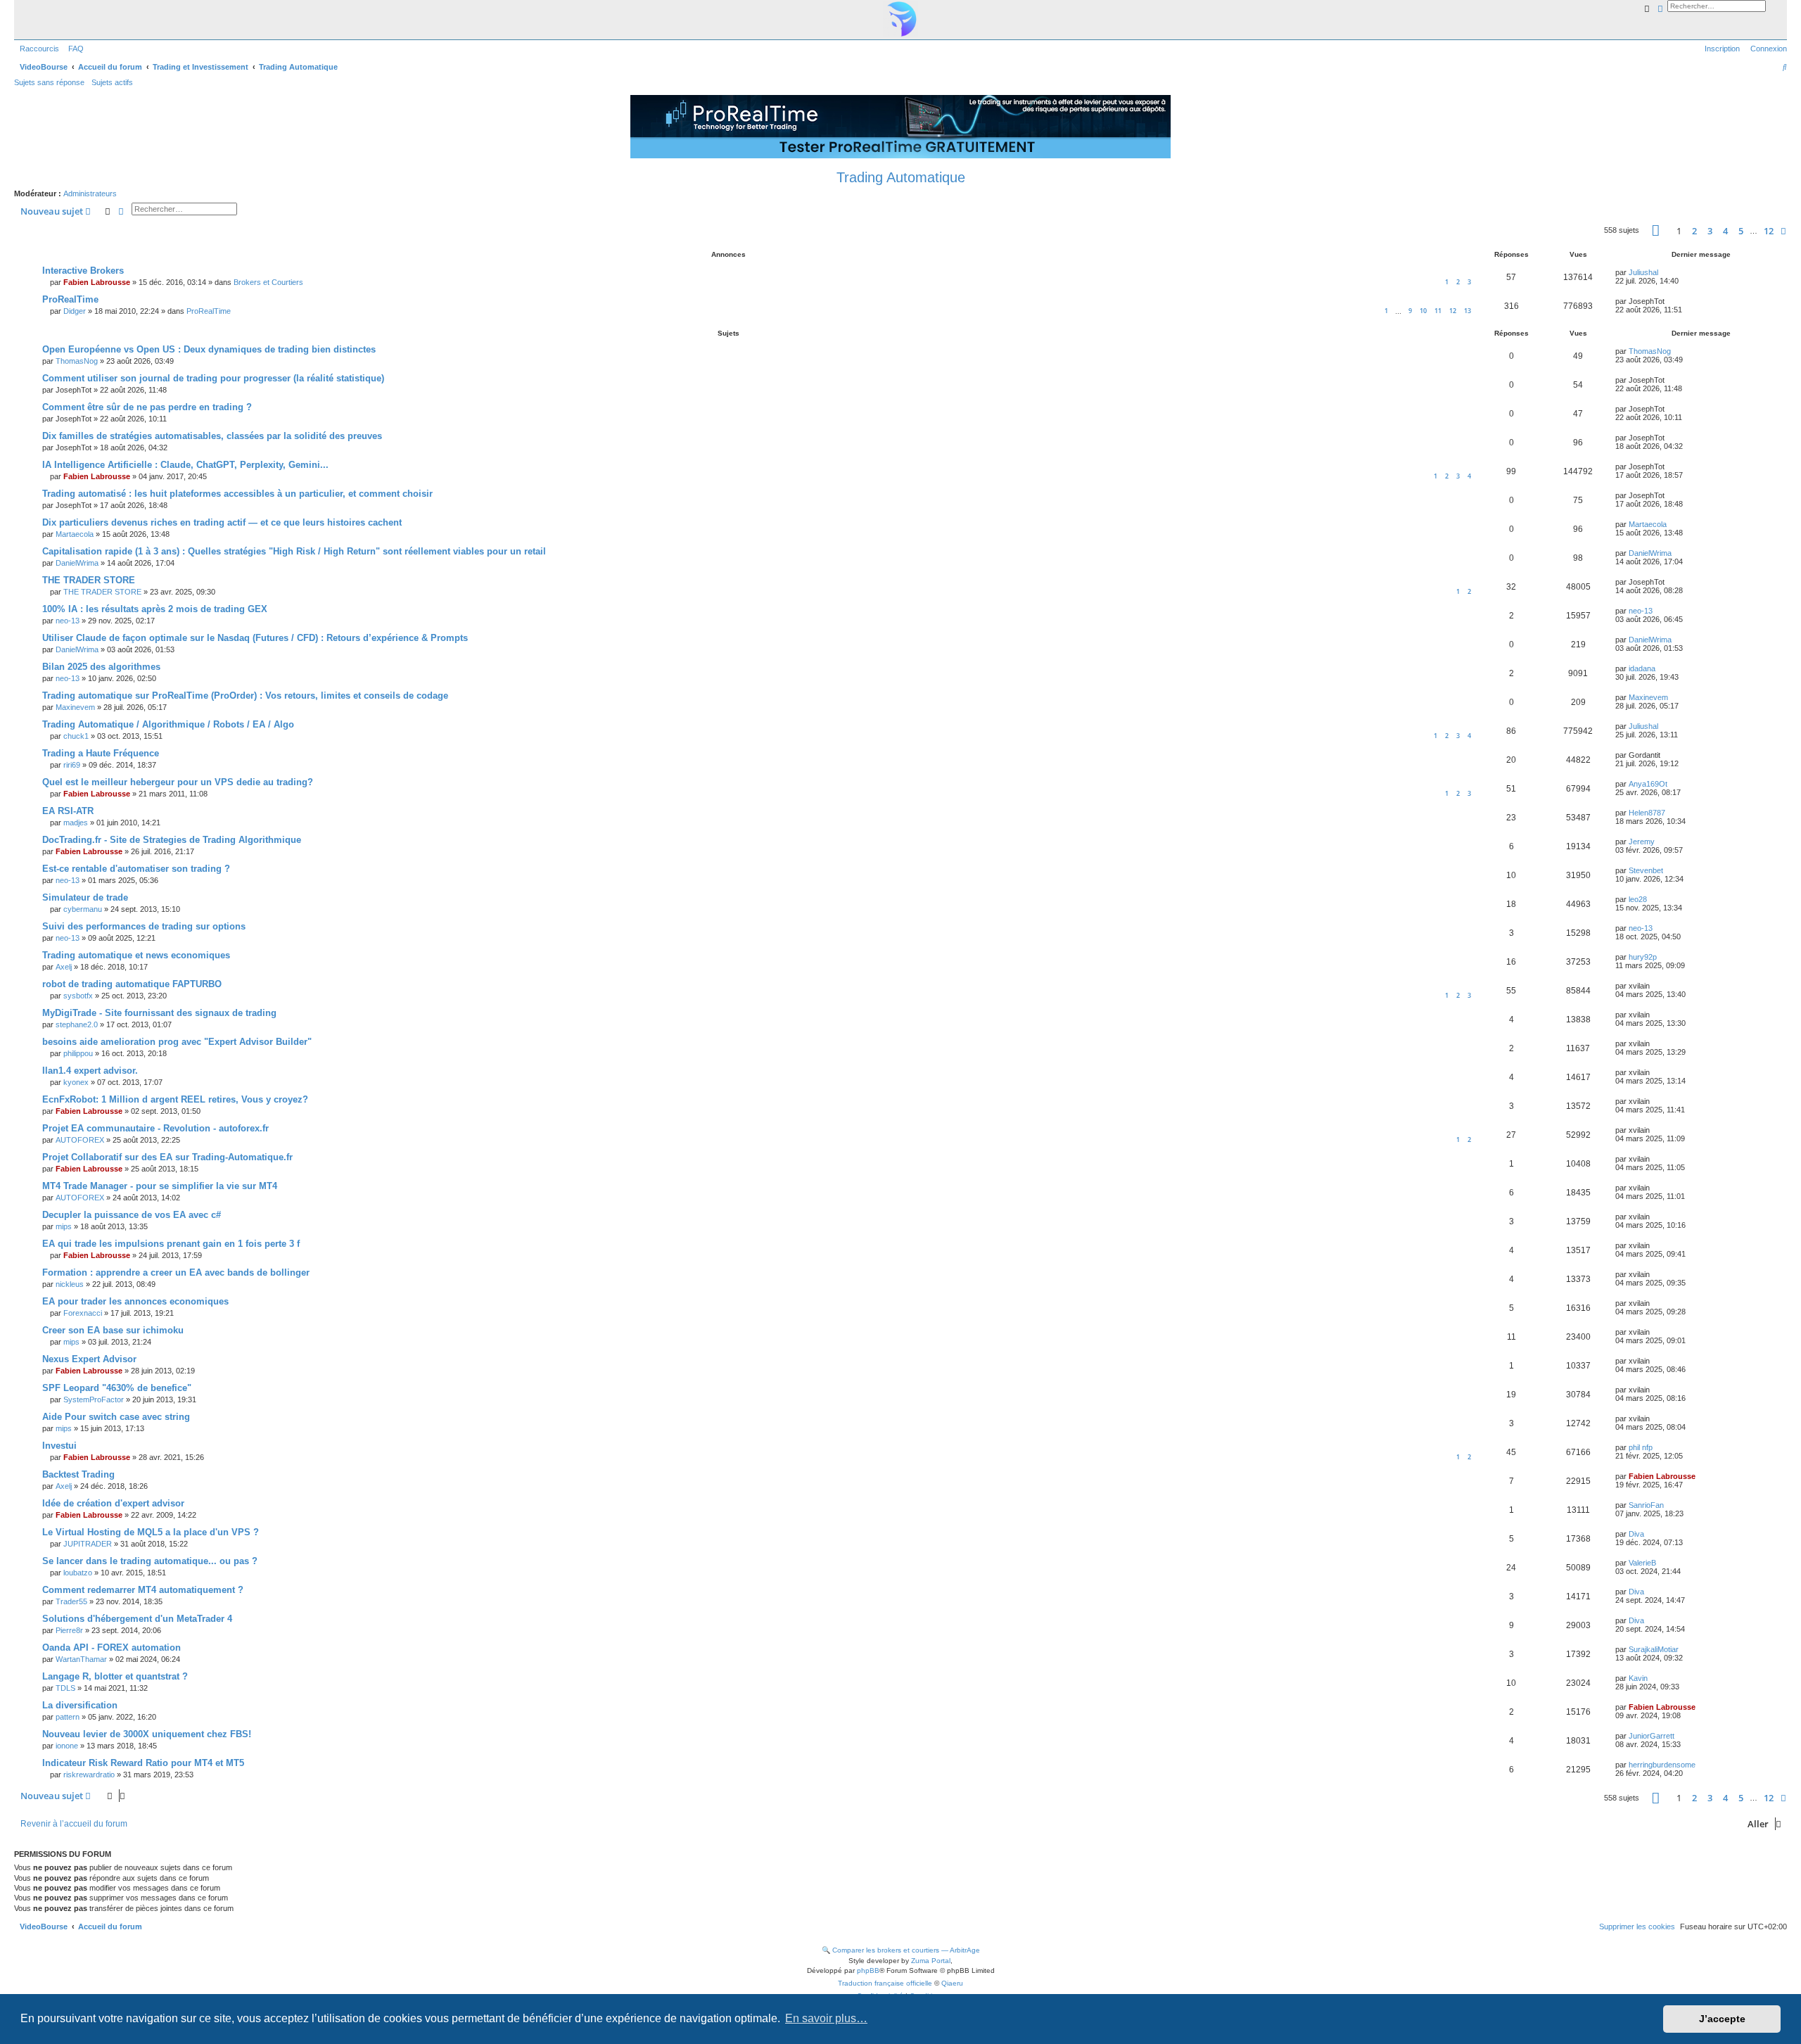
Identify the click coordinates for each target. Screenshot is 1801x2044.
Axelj (64, 967)
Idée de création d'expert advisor (113, 1503)
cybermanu (83, 909)
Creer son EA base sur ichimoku (113, 1330)
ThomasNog (77, 361)
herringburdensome (1662, 1765)
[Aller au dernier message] (1663, 272)
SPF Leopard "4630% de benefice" (117, 1388)
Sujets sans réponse (49, 82)
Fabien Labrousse (97, 282)
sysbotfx (78, 996)
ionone (67, 1746)
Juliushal (1643, 272)
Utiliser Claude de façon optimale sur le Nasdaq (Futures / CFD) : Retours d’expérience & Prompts (255, 638)
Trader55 (71, 1601)
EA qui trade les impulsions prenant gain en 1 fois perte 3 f (171, 1244)
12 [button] (1769, 231)
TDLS (65, 1688)
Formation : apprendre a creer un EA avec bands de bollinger (176, 1272)
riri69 (72, 765)
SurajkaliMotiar (1654, 1649)
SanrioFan (1646, 1505)
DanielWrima (77, 563)
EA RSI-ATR (68, 811)
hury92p (1643, 957)
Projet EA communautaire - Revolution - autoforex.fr (155, 1128)
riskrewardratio (89, 1775)
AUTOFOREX (80, 1140)
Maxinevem (75, 707)
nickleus (70, 1284)
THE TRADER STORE (89, 580)
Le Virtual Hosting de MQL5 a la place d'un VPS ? (151, 1532)
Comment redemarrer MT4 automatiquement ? (143, 1590)
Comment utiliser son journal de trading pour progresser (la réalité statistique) (213, 378)
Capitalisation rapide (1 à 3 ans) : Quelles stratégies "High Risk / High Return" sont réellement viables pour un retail (294, 551)
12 (1453, 311)
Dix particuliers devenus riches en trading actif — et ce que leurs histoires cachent (222, 522)
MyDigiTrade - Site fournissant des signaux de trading (159, 1013)
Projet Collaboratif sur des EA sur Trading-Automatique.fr (167, 1157)
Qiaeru (952, 1983)
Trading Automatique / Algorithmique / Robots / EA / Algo (168, 724)
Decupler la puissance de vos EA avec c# (132, 1215)
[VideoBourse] (900, 19)
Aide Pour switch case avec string (116, 1417)
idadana (1642, 668)
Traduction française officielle (885, 1983)
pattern (68, 1717)
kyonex (76, 1082)
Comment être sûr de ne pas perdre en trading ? (147, 407)
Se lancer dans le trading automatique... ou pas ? (150, 1561)
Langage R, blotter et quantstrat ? (115, 1676)
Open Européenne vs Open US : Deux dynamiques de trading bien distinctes (209, 349)
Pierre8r (69, 1630)
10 (1423, 311)
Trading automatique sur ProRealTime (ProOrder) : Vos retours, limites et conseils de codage (245, 696)
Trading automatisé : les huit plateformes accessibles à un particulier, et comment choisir (237, 494)
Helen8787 (1647, 813)
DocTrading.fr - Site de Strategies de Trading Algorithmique (172, 840)
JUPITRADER (88, 1544)
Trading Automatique (901, 177)
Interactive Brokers (83, 271)
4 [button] (1725, 231)
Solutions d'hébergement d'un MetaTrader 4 (137, 1619)
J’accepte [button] (1722, 2019)
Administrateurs (90, 193)
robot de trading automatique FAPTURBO (132, 984)
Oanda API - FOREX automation (112, 1648)
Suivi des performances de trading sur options (144, 926)
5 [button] (1741, 231)
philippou (78, 1053)
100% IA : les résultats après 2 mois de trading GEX (155, 609)
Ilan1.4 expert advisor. (90, 1071)
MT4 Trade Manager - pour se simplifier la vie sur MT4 (160, 1186)
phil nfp (1641, 1447)
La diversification (80, 1705)
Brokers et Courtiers (268, 282)
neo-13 (68, 621)
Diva (1636, 1534)
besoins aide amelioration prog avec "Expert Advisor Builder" (177, 1042)
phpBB (868, 1970)
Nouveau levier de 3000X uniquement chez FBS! (147, 1734)
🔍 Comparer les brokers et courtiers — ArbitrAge (901, 1950)
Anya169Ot (1648, 784)
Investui (59, 1446)
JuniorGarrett (1652, 1736)
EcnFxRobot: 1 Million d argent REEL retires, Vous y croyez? (175, 1099)
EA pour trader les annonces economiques (135, 1301)
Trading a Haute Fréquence (101, 753)
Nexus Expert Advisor (89, 1359)
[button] (1656, 230)
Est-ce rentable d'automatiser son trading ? (136, 869)
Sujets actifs (112, 82)
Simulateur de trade (85, 897)
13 (1468, 311)
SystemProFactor (94, 1399)
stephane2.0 (77, 1024)
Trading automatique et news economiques (136, 955)
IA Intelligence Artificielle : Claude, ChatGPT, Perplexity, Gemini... (185, 465)
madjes (76, 823)
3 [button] (1710, 231)
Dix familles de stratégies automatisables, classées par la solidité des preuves (212, 436)
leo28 (1638, 899)
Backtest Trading (78, 1474)
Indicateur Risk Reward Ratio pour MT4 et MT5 (143, 1763)
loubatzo (78, 1573)
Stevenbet (1646, 870)
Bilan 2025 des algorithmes (101, 667)
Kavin (1638, 1678)
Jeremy (1642, 842)
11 (1438, 311)
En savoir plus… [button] (826, 2018)
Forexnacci (83, 1313)
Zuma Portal (931, 1961)
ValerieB (1642, 1563)
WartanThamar (81, 1659)
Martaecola (75, 534)
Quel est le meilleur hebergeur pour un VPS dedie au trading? (178, 782)
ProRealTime (70, 299)
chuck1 (76, 736)
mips (64, 1226)
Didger (75, 311)
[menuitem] (73, 49)
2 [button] (1694, 231)
